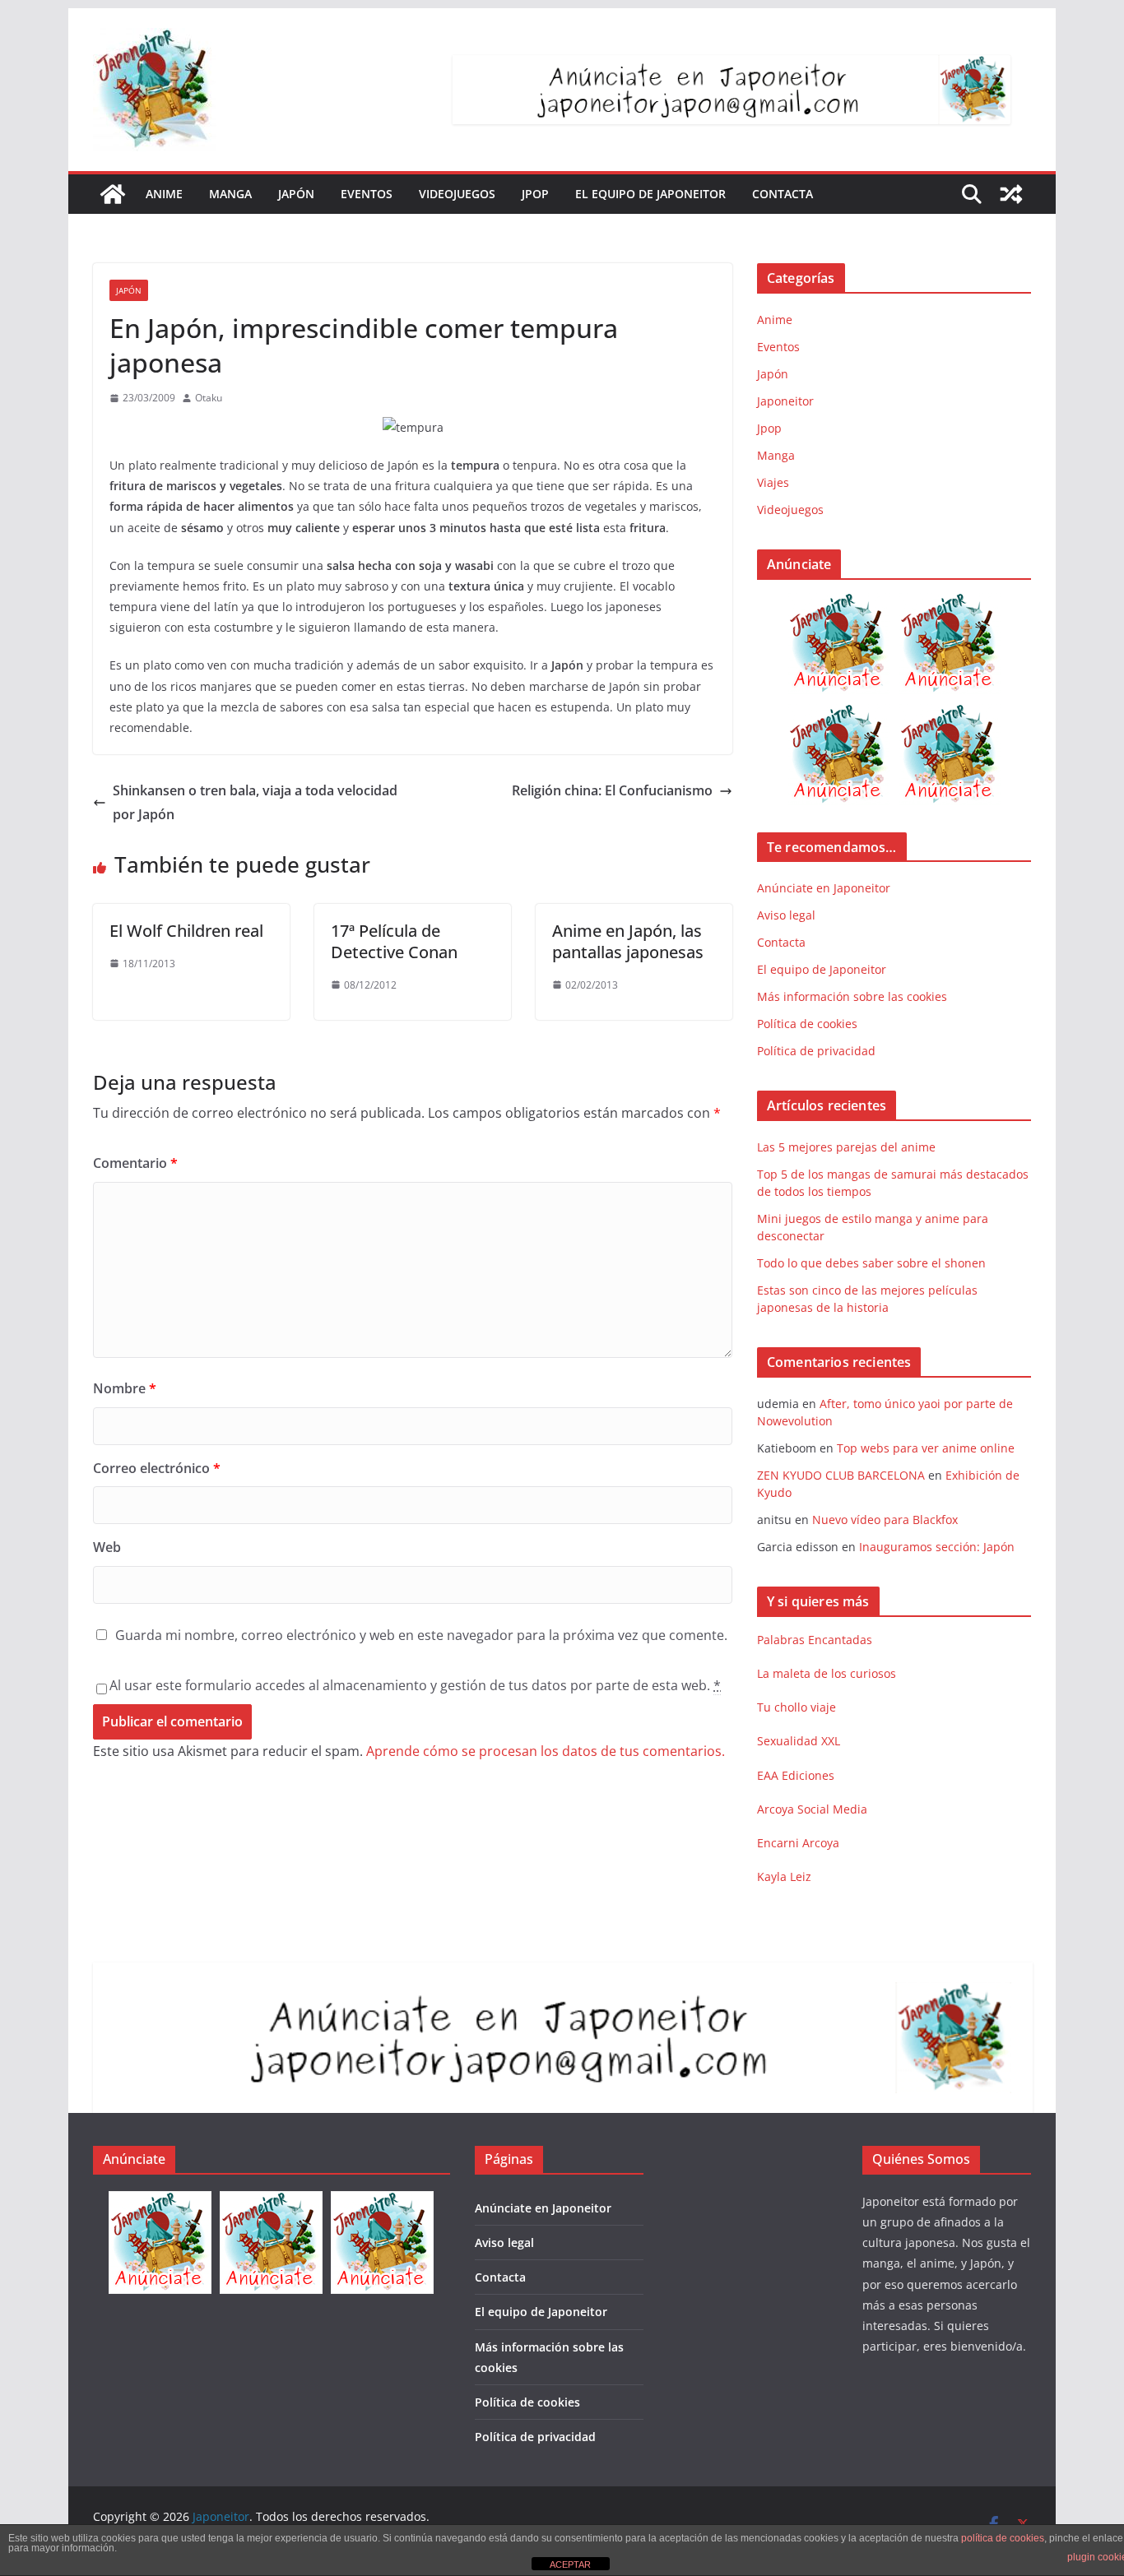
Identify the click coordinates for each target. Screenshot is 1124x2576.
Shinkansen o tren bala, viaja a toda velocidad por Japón (255, 802)
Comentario (135, 1163)
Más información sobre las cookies (852, 996)
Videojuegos (457, 194)
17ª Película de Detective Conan (394, 941)
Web (107, 1547)
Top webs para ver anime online (926, 1448)
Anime (164, 194)
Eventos (367, 194)
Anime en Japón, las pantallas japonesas (628, 941)
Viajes (773, 482)
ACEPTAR (570, 2564)
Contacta (783, 194)
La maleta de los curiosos (827, 1673)
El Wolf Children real (186, 931)
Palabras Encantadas (815, 1640)
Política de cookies (807, 1024)
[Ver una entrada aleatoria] (1011, 194)
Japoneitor (785, 401)
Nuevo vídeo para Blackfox (885, 1520)
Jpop (535, 194)
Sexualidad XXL (799, 1741)
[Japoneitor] (113, 194)
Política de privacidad (816, 1051)
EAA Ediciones (796, 1775)
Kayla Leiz (784, 1876)
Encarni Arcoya (798, 1843)
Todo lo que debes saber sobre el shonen (871, 1263)
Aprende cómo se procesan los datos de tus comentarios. (546, 1751)
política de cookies (1003, 2538)
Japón (296, 194)
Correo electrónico (157, 1468)
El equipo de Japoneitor (650, 194)
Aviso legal (786, 915)
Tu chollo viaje (797, 1707)
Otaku (209, 398)
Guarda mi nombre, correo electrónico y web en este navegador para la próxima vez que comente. (421, 1635)
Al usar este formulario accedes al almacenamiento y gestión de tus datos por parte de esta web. (415, 1685)
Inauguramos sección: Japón (937, 1547)
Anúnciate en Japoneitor (824, 888)
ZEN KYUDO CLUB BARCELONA (841, 1475)
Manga (230, 194)
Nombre (125, 1388)
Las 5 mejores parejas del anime (846, 1147)
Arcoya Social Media (812, 1809)
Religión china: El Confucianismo (612, 790)
